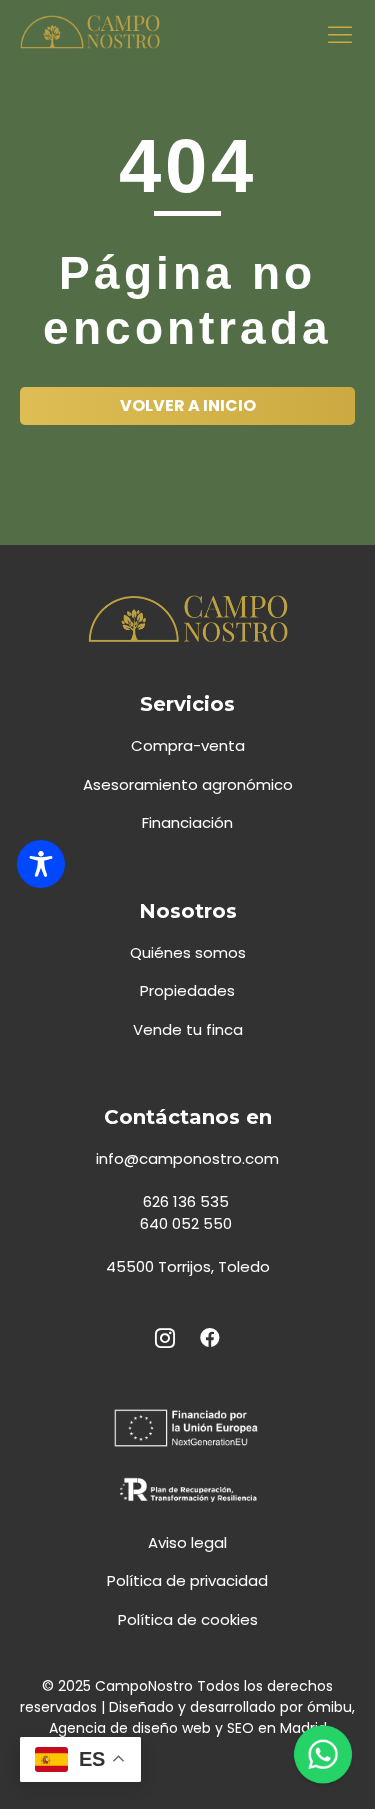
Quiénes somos (188, 952)
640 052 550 (188, 1223)
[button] (340, 34)
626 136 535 (188, 1201)
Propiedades (187, 990)
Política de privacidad (187, 1580)
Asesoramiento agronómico (188, 784)
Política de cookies (188, 1619)
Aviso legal (187, 1542)
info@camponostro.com (187, 1158)
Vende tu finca (188, 1029)
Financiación (187, 822)
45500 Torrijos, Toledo (188, 1266)
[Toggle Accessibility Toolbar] (41, 864)
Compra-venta (188, 745)
